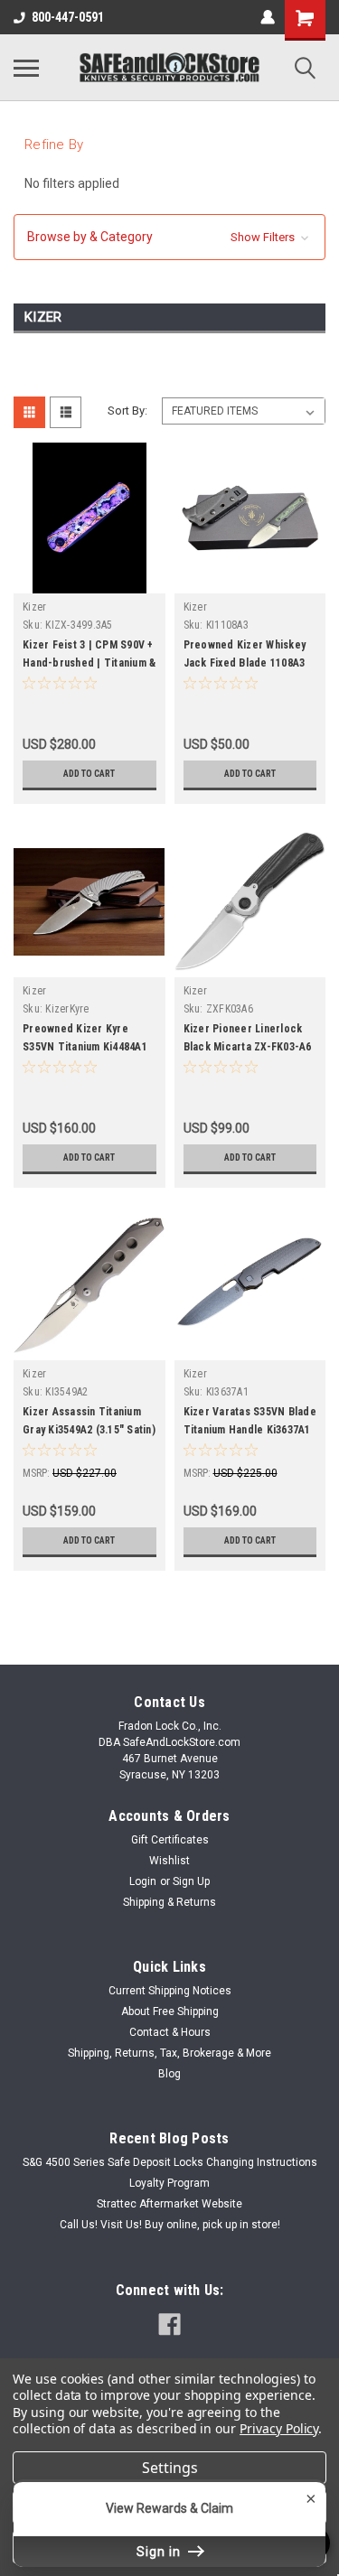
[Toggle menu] (26, 68)
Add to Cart (89, 774)
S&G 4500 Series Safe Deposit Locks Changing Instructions (170, 2162)
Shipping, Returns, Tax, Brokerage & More (169, 2053)
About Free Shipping (170, 2011)
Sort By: (127, 411)
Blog (169, 2074)
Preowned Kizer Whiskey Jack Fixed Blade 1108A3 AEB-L (245, 663)
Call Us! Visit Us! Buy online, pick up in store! (170, 2225)
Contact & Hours (170, 2032)
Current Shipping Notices (170, 1991)
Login (143, 1881)
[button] (169, 237)
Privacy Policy (279, 2428)
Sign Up (191, 1881)
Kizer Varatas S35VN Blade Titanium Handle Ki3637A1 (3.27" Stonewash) (250, 1430)
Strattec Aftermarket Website (169, 2204)
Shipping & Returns (169, 1902)
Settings (170, 2468)
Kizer (34, 607)
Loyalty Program (169, 2183)
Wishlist (169, 1861)
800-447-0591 (68, 17)
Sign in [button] (160, 2552)
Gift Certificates (170, 1840)
